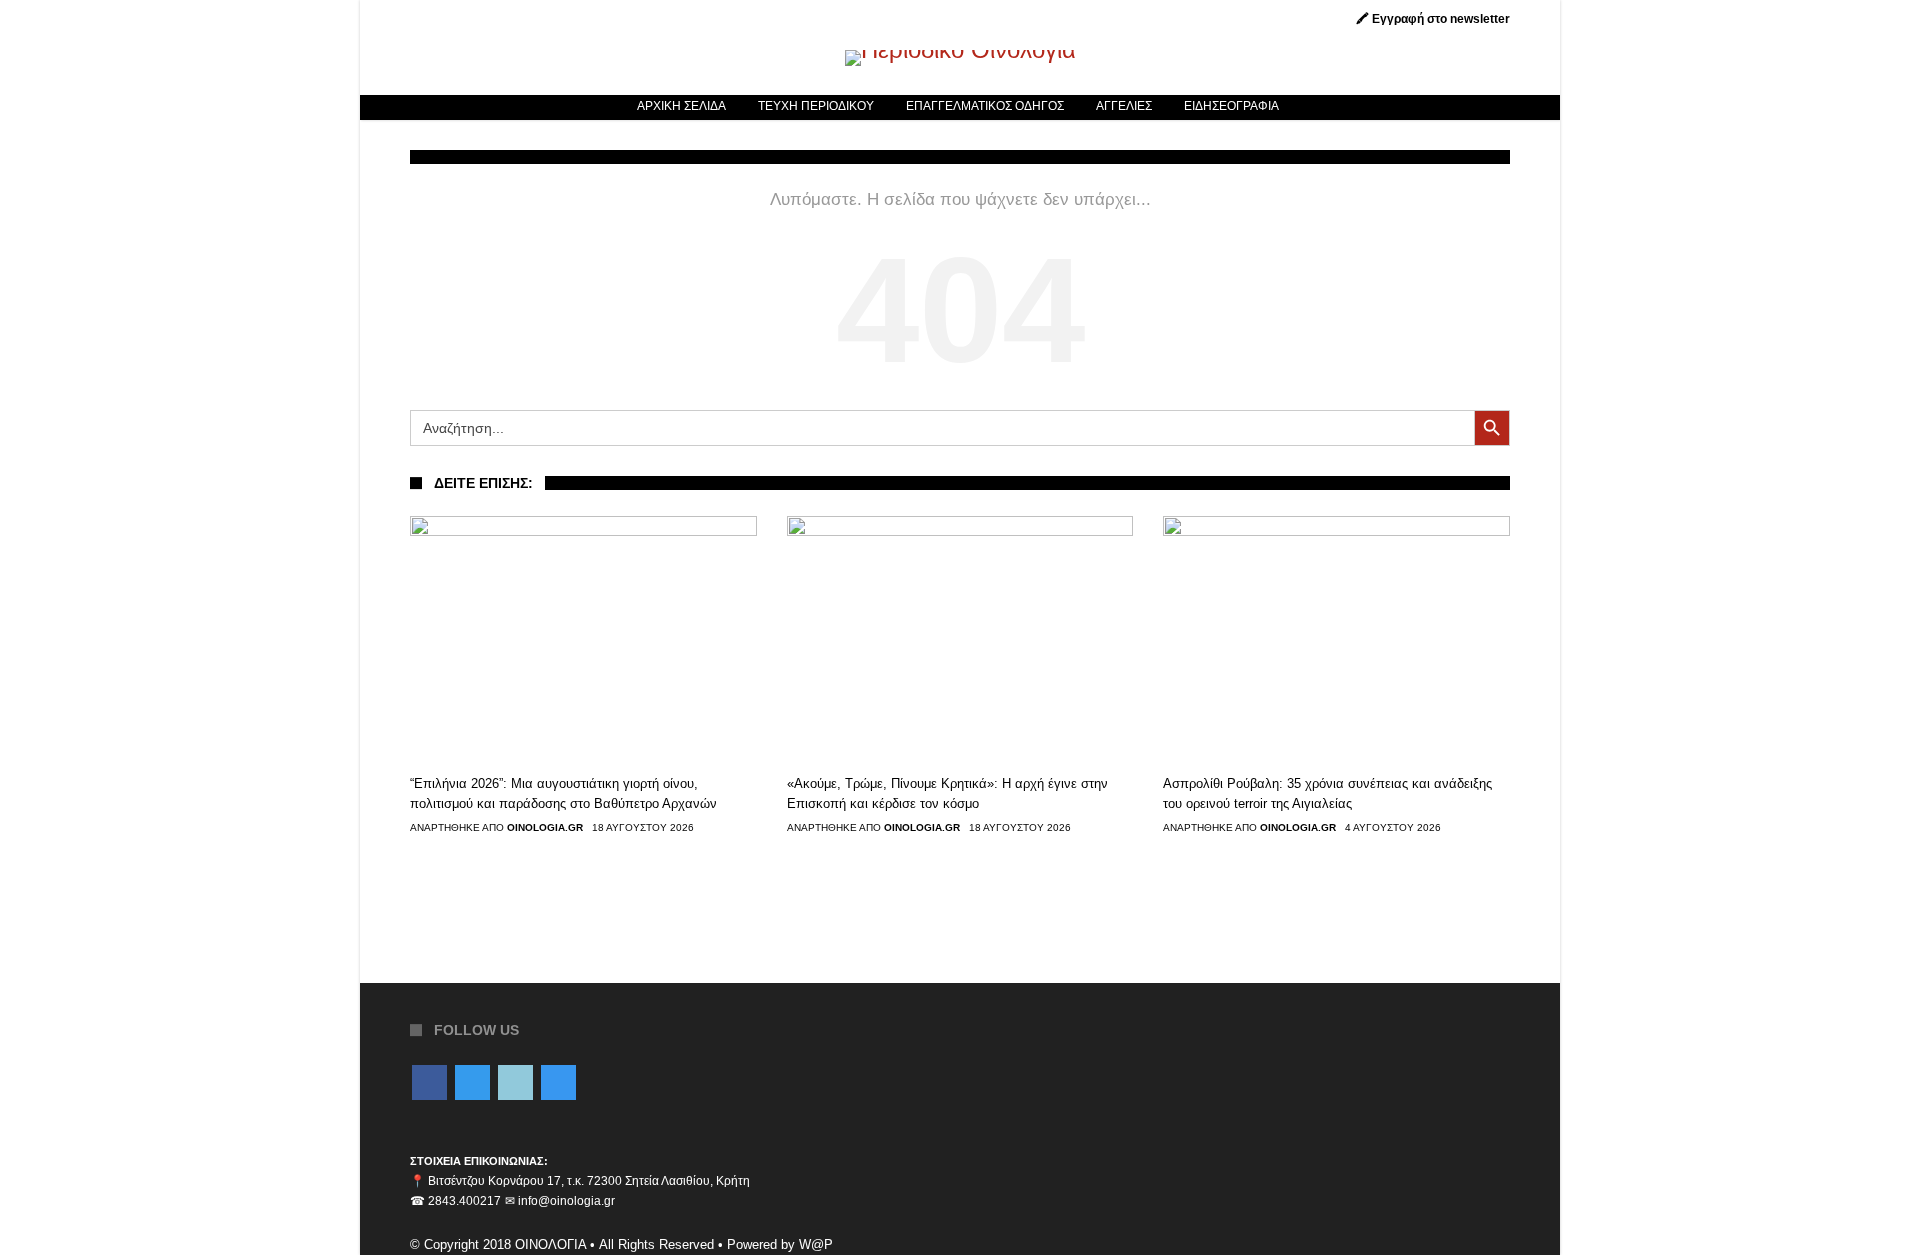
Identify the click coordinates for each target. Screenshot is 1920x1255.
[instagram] (558, 1084)
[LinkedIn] (515, 1084)
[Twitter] (472, 1084)
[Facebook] (429, 1084)
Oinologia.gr (545, 828)
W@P (816, 1244)
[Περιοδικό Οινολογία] (960, 49)
